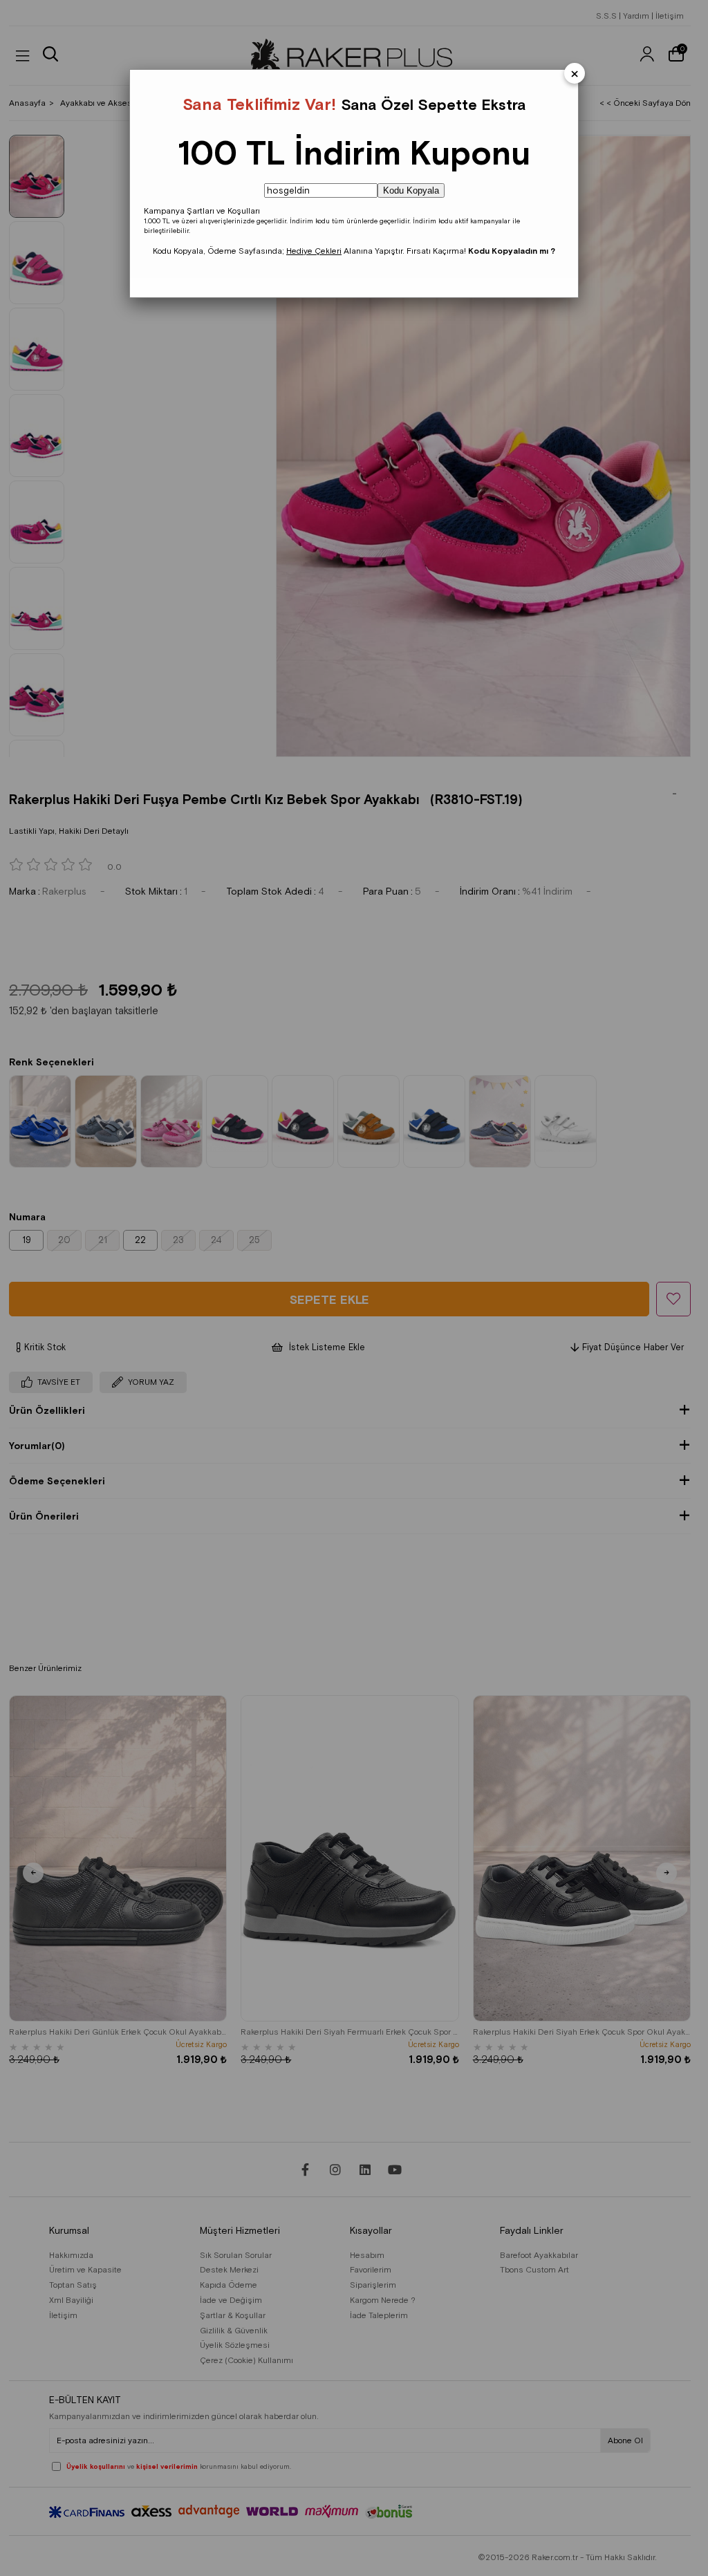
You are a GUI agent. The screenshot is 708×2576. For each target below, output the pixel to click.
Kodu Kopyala (411, 190)
